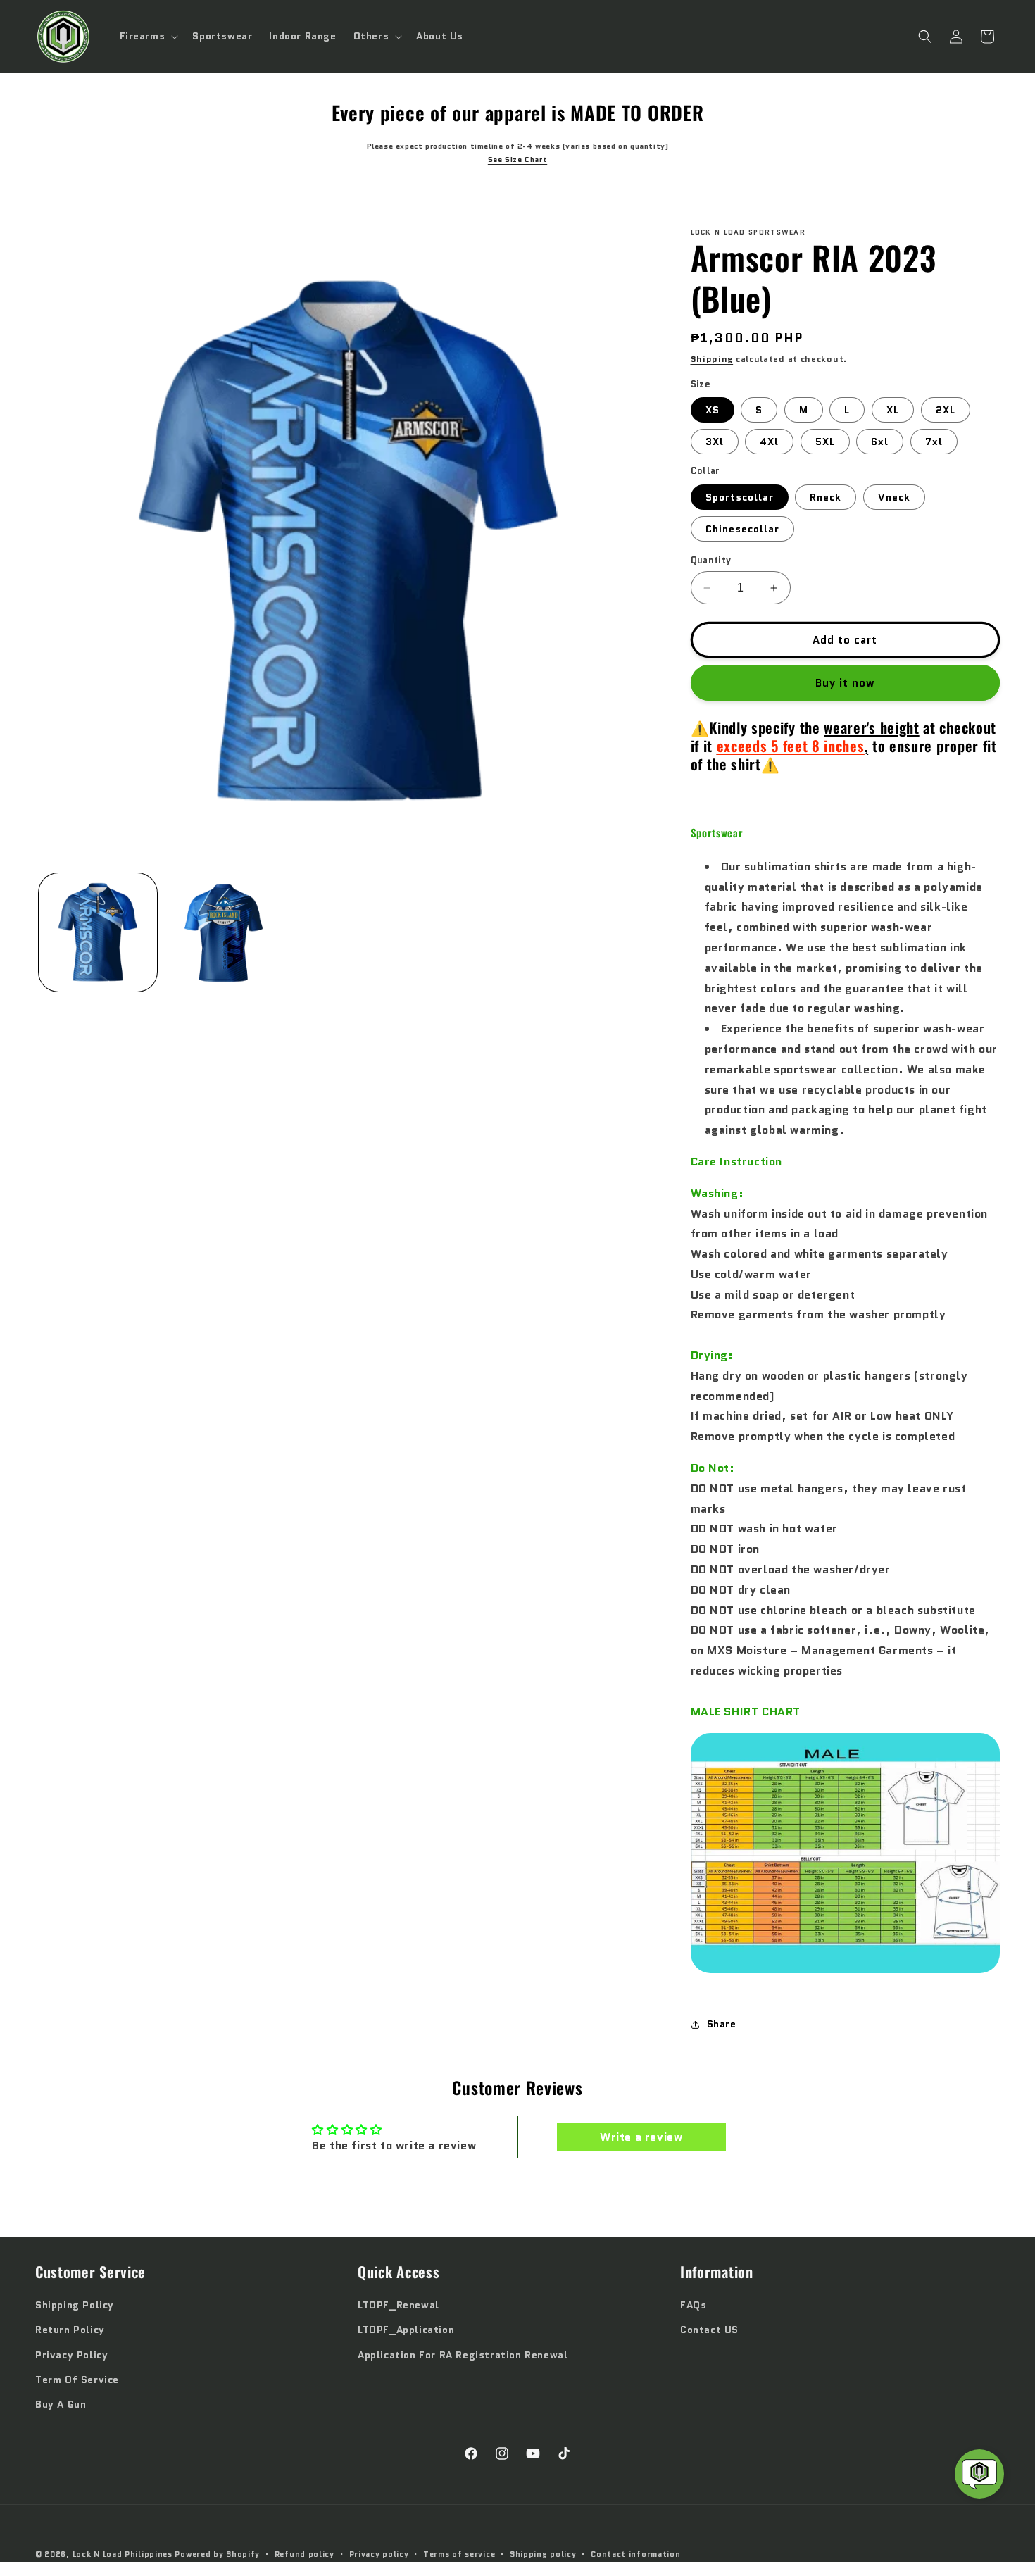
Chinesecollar (742, 529)
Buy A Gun (61, 2404)
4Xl (769, 442)
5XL (825, 442)
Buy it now (845, 683)
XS (713, 410)
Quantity (711, 560)
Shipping (712, 359)
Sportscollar (740, 497)
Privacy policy (379, 2554)
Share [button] (722, 2024)
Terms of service (459, 2554)
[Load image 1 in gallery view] (98, 932)
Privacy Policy (71, 2355)
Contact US (709, 2330)
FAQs (693, 2306)
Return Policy (70, 2330)
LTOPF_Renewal (399, 2306)
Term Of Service (77, 2380)
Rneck (826, 497)
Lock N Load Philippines (123, 2554)
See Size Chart (517, 160)
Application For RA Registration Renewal (463, 2355)
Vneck (894, 497)
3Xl (715, 442)
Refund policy (305, 2554)
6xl (880, 442)
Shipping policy (543, 2554)
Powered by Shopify (217, 2554)
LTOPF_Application (406, 2330)
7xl (934, 442)
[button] (148, 36)
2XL (946, 410)
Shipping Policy (75, 2306)
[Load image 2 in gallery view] (223, 932)
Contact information (635, 2554)
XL (893, 410)
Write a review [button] (641, 2137)
